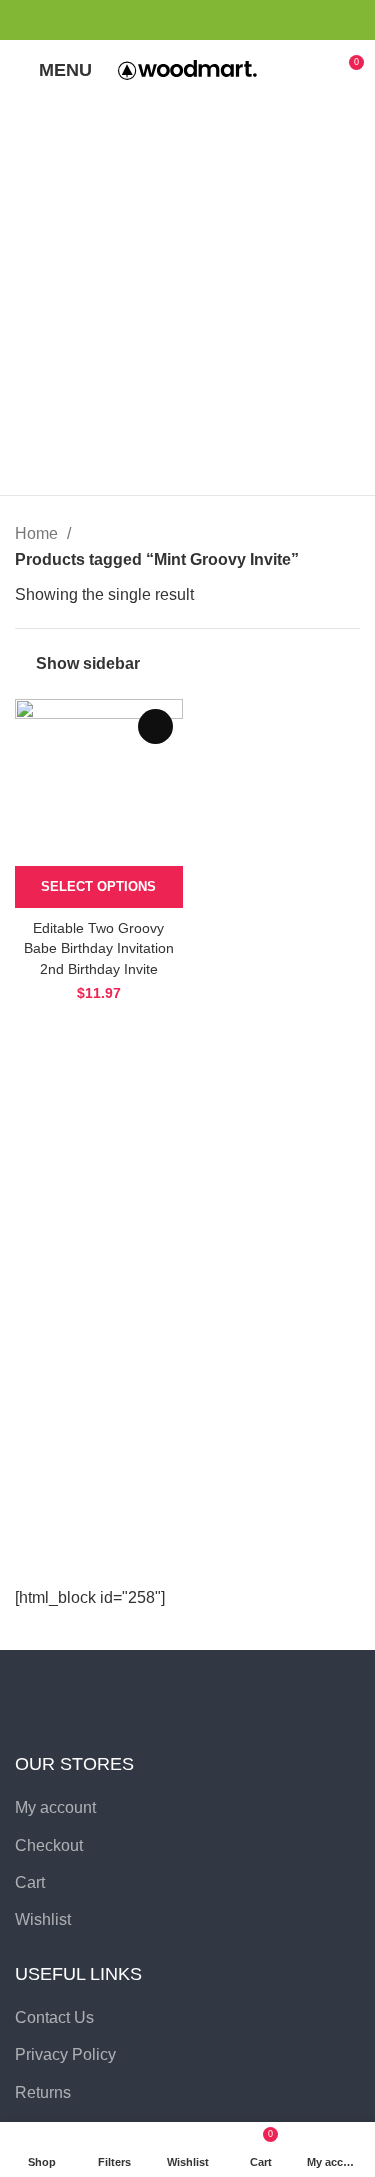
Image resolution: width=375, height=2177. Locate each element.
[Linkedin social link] (222, 20)
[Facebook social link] (153, 20)
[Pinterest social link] (199, 20)
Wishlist (43, 1919)
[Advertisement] (187, 297)
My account (55, 1807)
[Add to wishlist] (155, 726)
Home (38, 533)
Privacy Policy (65, 2054)
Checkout (49, 1845)
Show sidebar (88, 663)
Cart (30, 1882)
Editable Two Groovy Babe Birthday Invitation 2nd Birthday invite (99, 948)
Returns (43, 2092)
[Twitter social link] (176, 20)
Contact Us (54, 2017)
